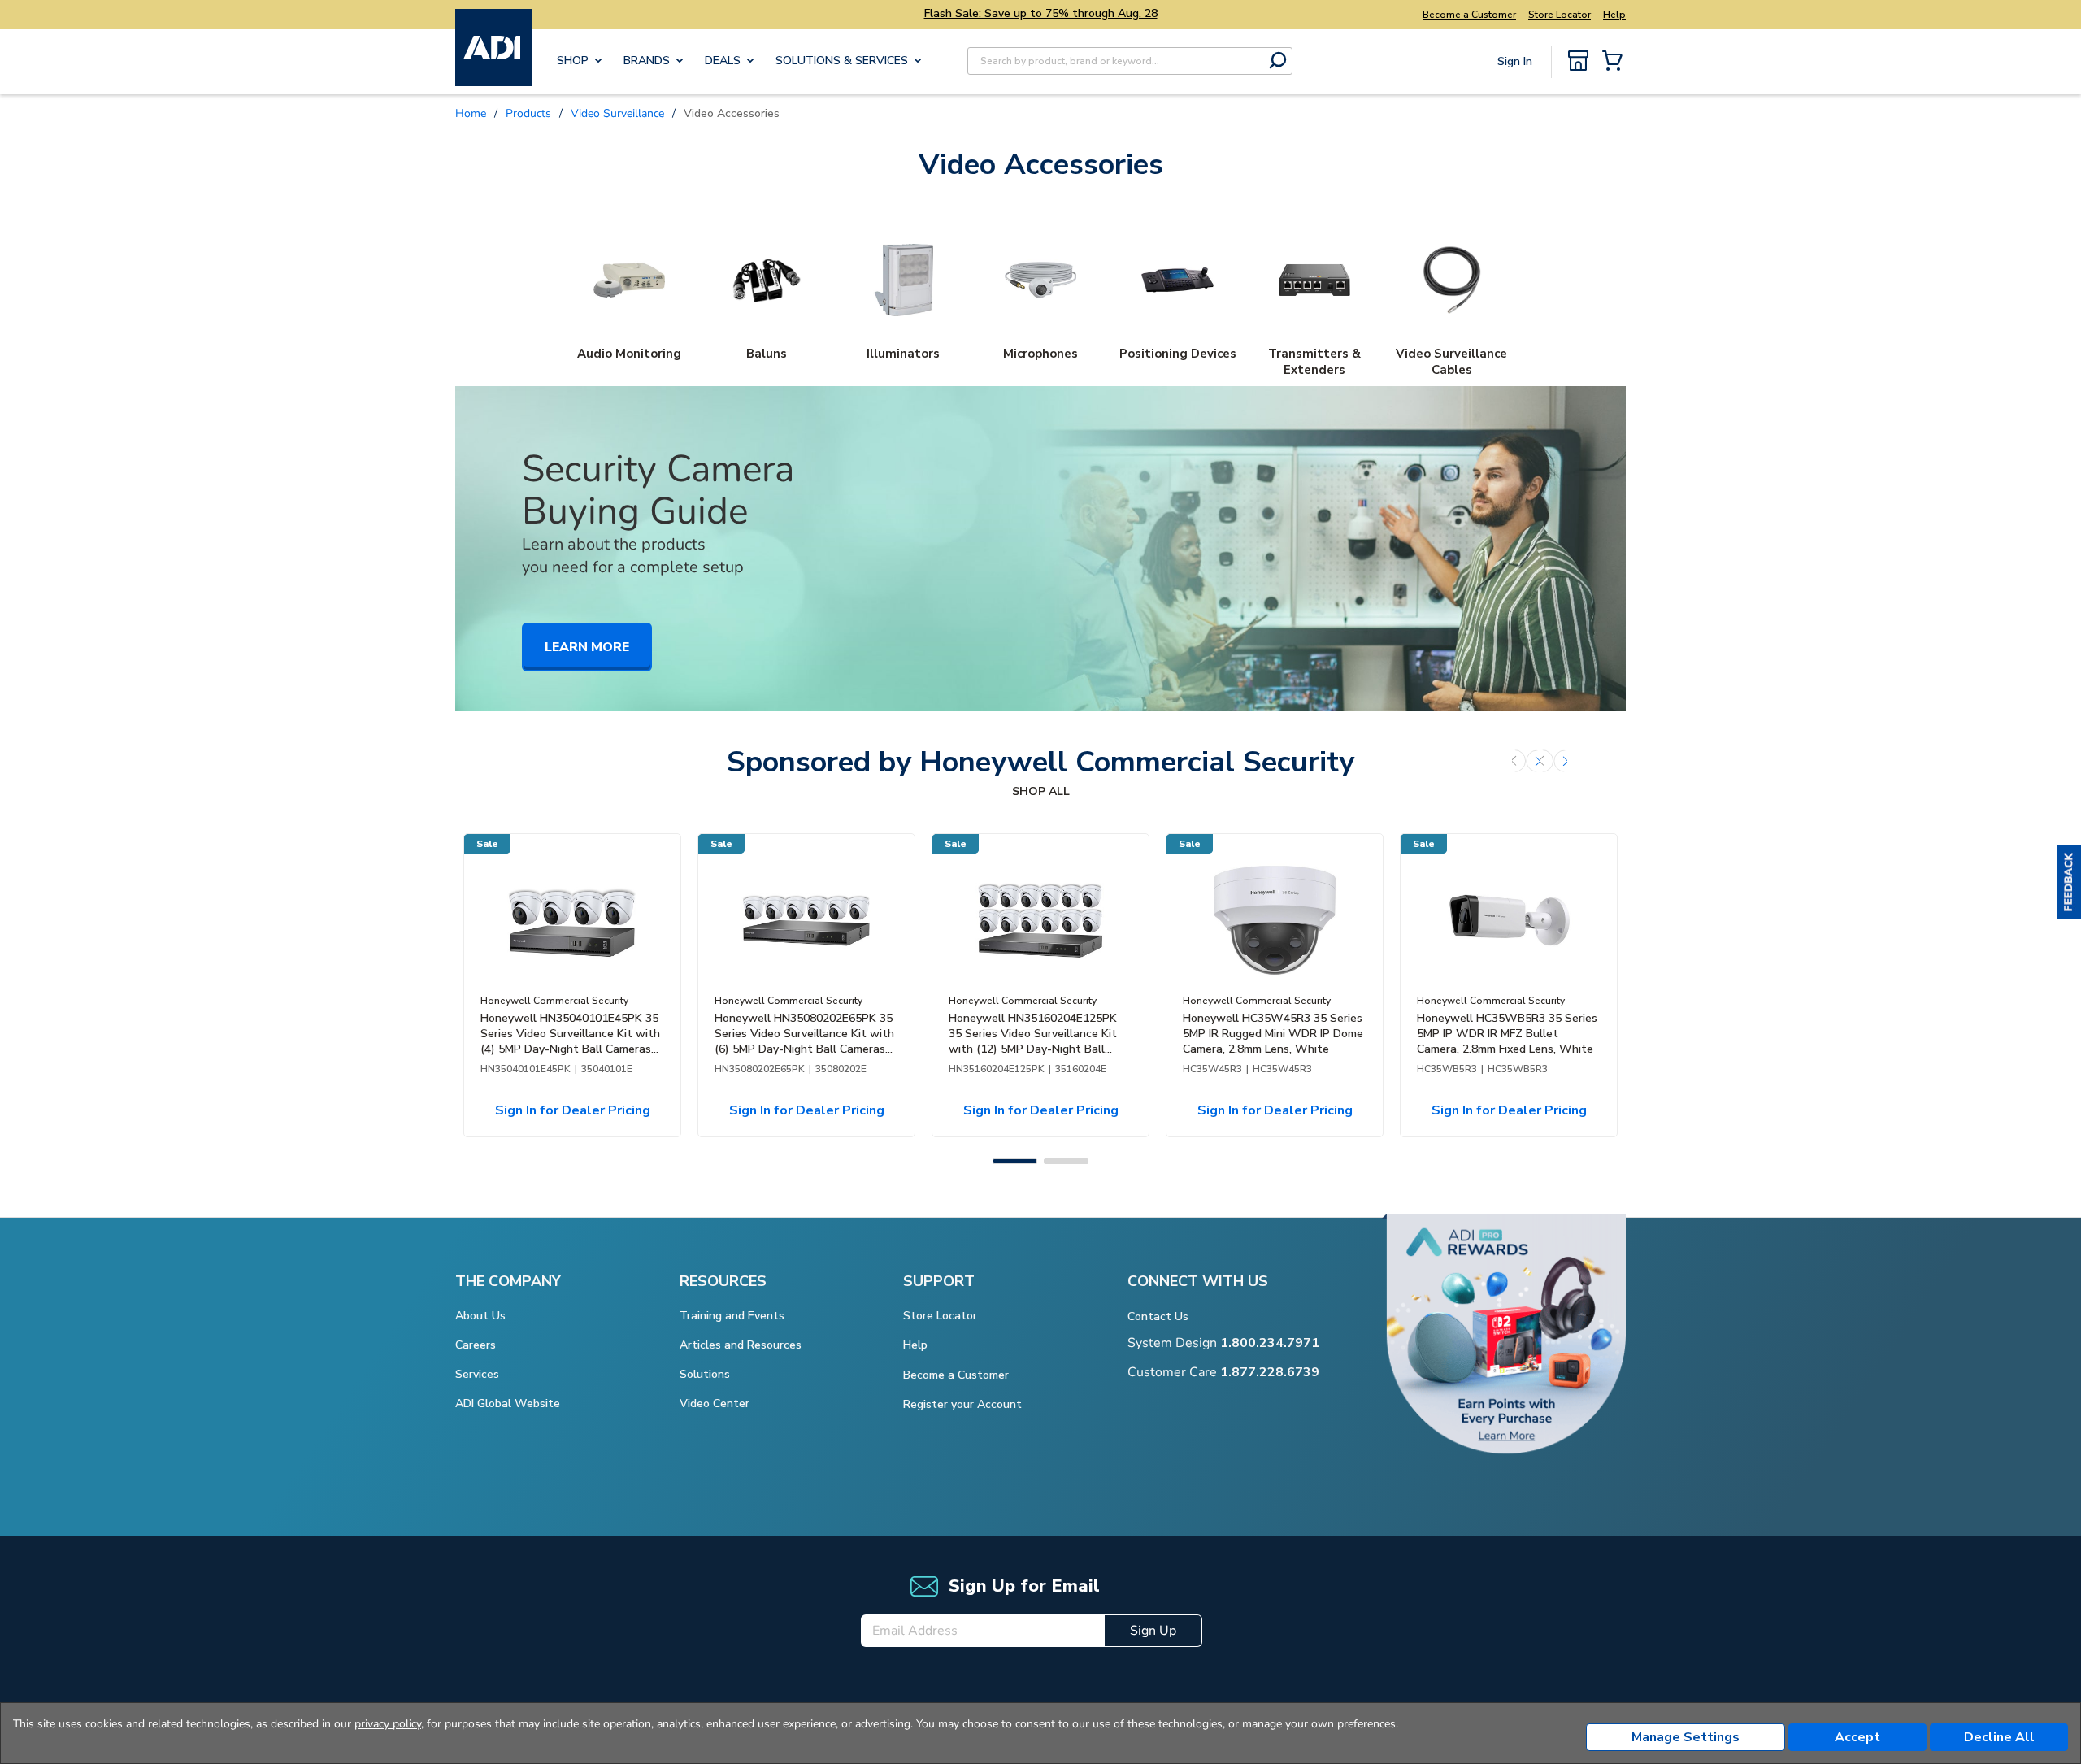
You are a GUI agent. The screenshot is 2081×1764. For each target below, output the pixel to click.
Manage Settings (1686, 1737)
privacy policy (388, 1724)
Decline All (1999, 1737)
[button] (2069, 882)
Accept (1857, 1737)
